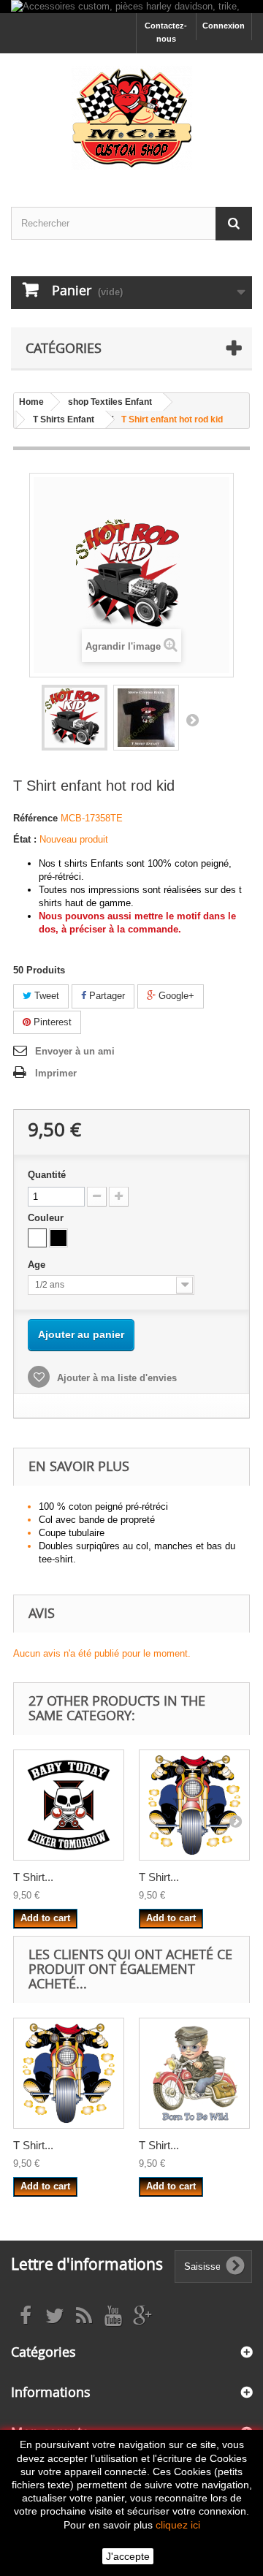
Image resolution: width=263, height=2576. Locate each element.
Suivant (192, 720)
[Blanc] (37, 1238)
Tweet (45, 996)
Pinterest (51, 1022)
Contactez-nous (166, 32)
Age (38, 1265)
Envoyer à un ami (75, 1051)
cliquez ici (178, 2525)
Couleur (47, 1218)
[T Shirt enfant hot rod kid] (75, 718)
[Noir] (58, 1238)
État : (25, 839)
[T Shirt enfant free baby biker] (194, 1805)
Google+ (175, 996)
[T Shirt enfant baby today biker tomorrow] (69, 1805)
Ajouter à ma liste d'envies (115, 1378)
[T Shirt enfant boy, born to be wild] (194, 2073)
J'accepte (128, 2556)
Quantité (47, 1175)
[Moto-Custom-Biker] (131, 117)
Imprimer (56, 1073)
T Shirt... (33, 1877)
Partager (106, 996)
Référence (35, 818)
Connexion (224, 26)
